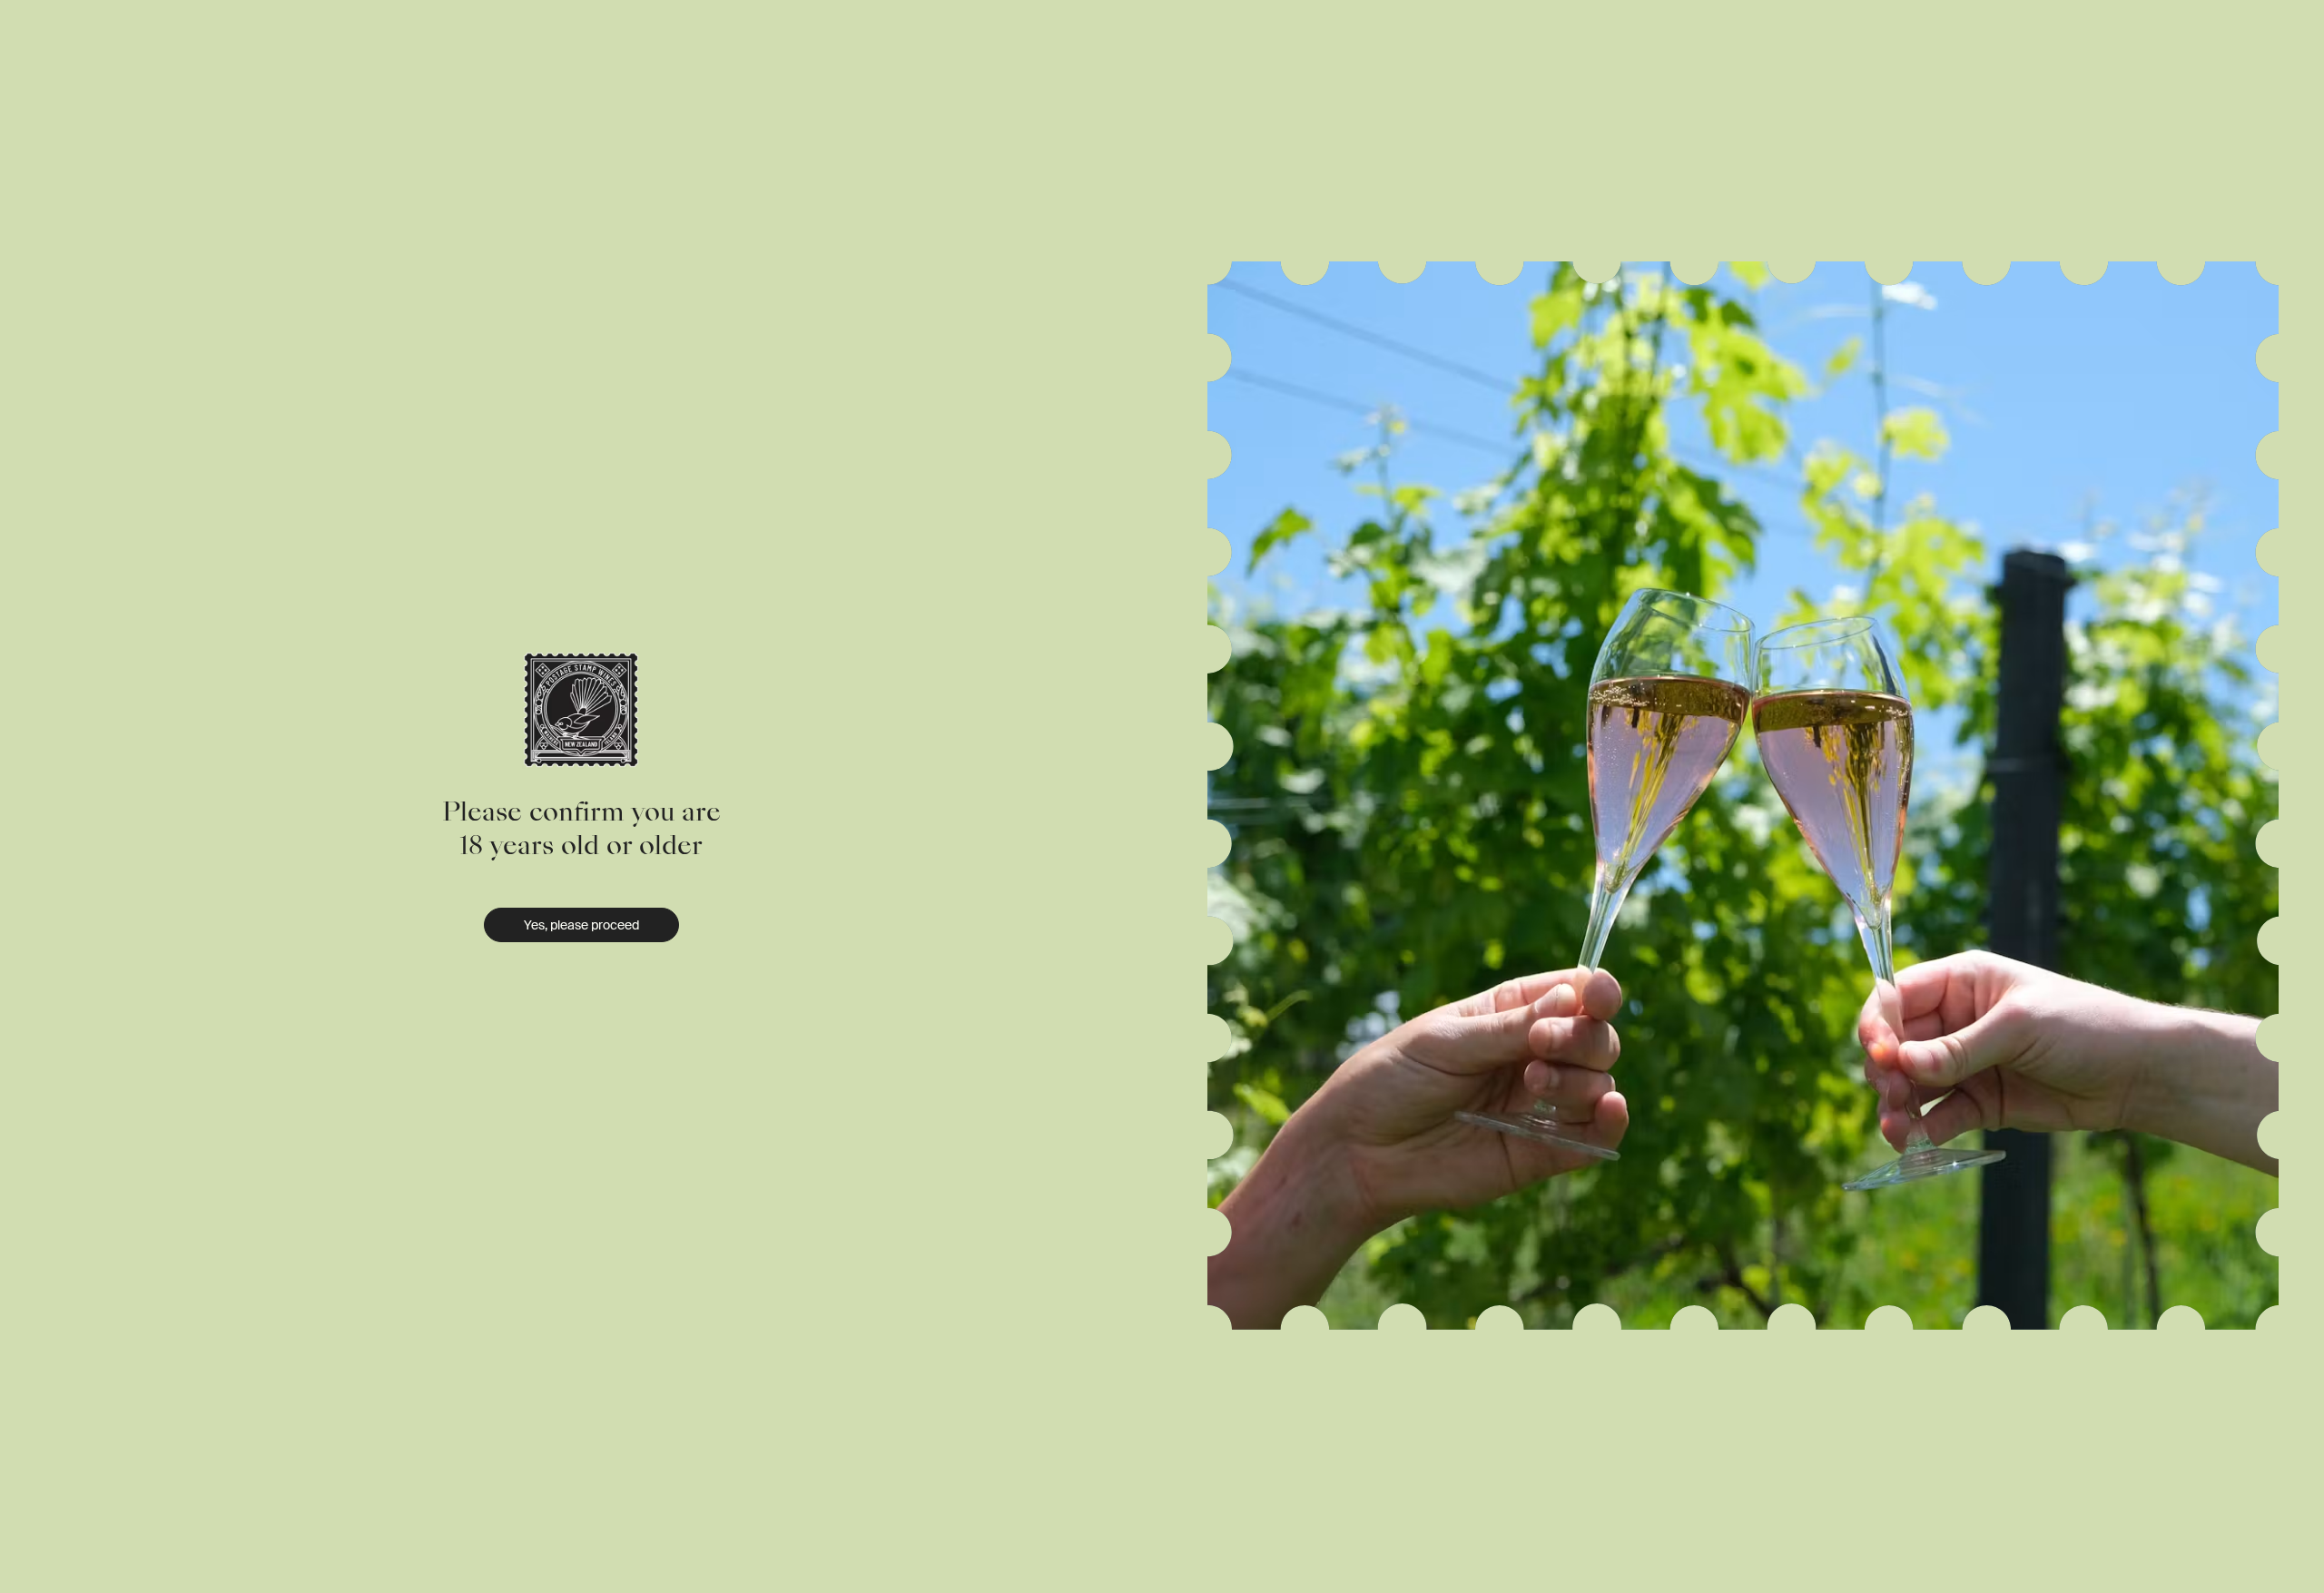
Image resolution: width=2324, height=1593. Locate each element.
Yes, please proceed (581, 925)
